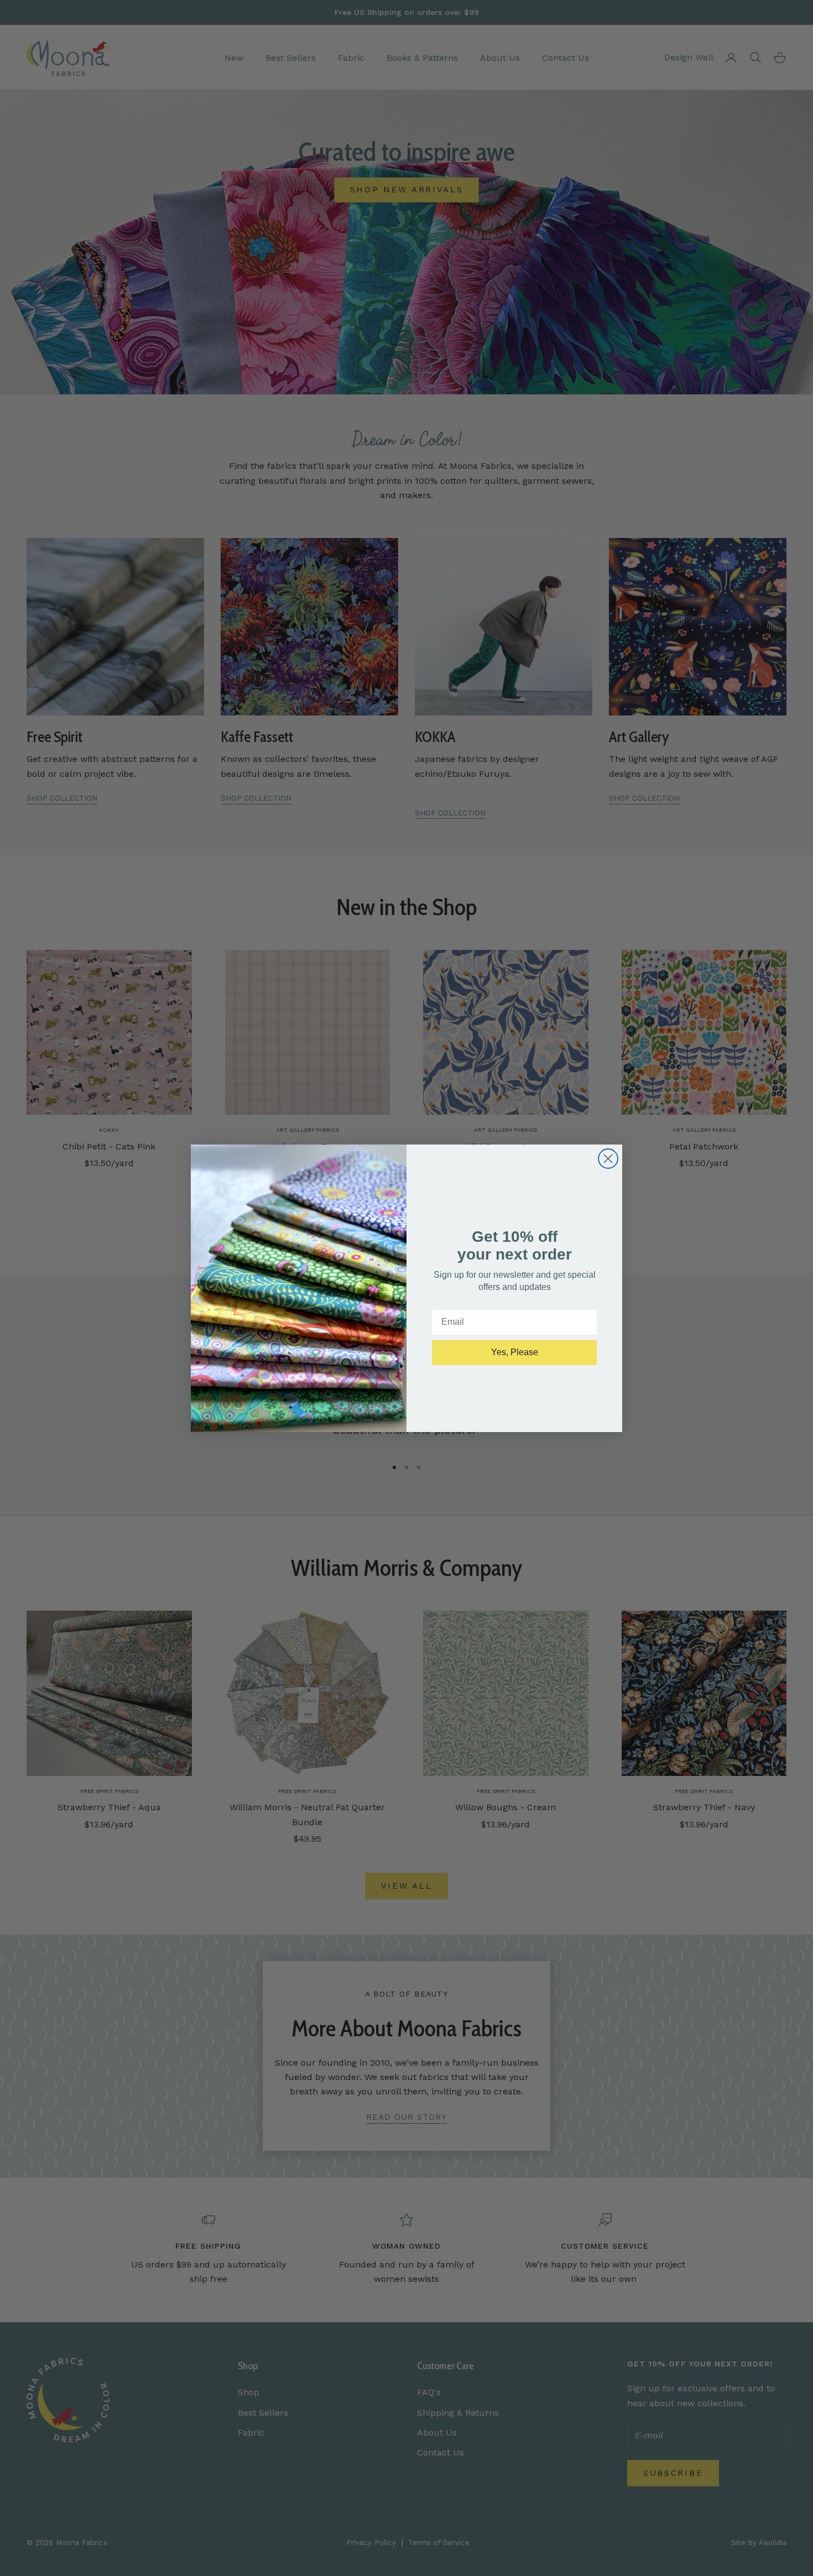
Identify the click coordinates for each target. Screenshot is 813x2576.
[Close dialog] (608, 1159)
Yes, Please (515, 1352)
